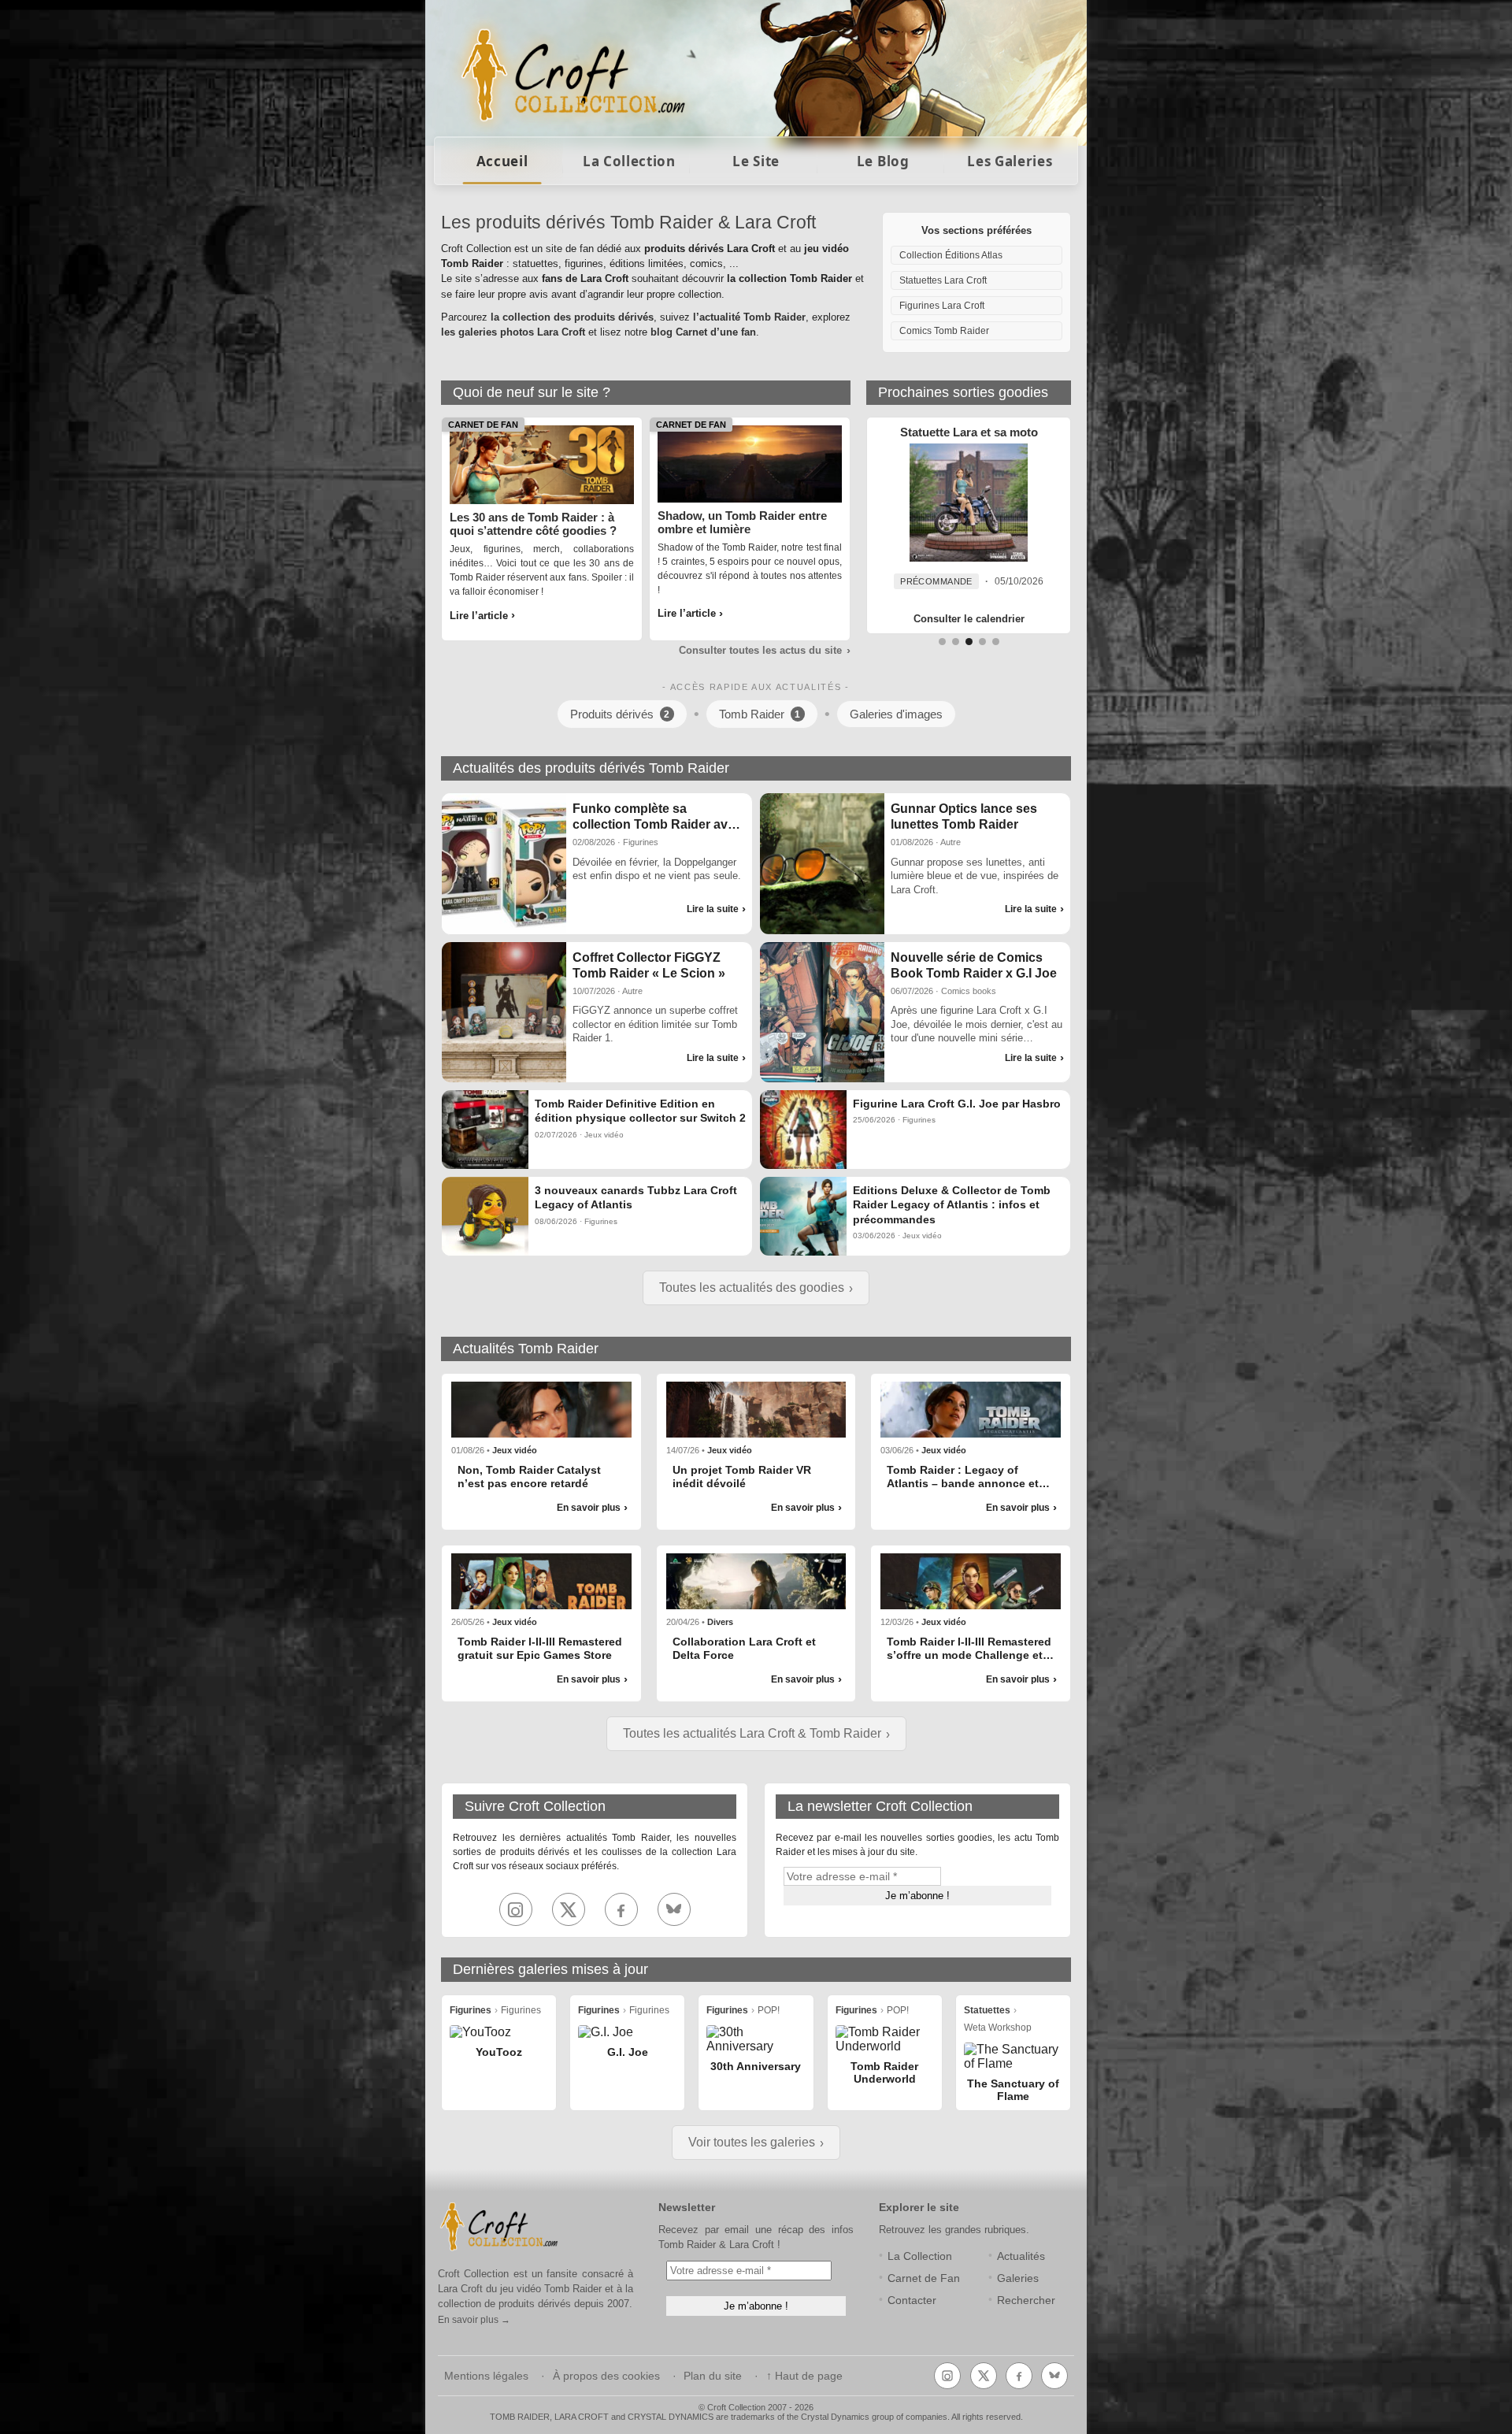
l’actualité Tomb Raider (749, 317)
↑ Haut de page (804, 2376)
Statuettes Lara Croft (943, 280)
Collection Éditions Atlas (951, 255)
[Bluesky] (674, 1909)
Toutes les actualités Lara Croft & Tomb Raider (752, 1733)
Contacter (912, 2300)
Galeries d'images (896, 714)
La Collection (629, 161)
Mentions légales (486, 2376)
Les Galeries (1010, 161)
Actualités (1021, 2256)
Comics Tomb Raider (944, 331)
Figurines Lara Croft (942, 306)
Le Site (756, 161)
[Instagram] (516, 1909)
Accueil (502, 161)
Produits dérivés (620, 714)
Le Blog (883, 161)
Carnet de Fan (924, 2278)
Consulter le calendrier (969, 619)
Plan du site (713, 2376)
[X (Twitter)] (569, 1909)
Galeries (1018, 2278)
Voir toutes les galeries (752, 2142)
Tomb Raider (760, 714)
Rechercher (1026, 2300)
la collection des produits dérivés (572, 317)
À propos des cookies (606, 2376)
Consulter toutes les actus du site (760, 650)
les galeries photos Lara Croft (513, 332)
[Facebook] (621, 1909)
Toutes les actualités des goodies (752, 1287)
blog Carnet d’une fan (703, 332)
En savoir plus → (474, 2320)
